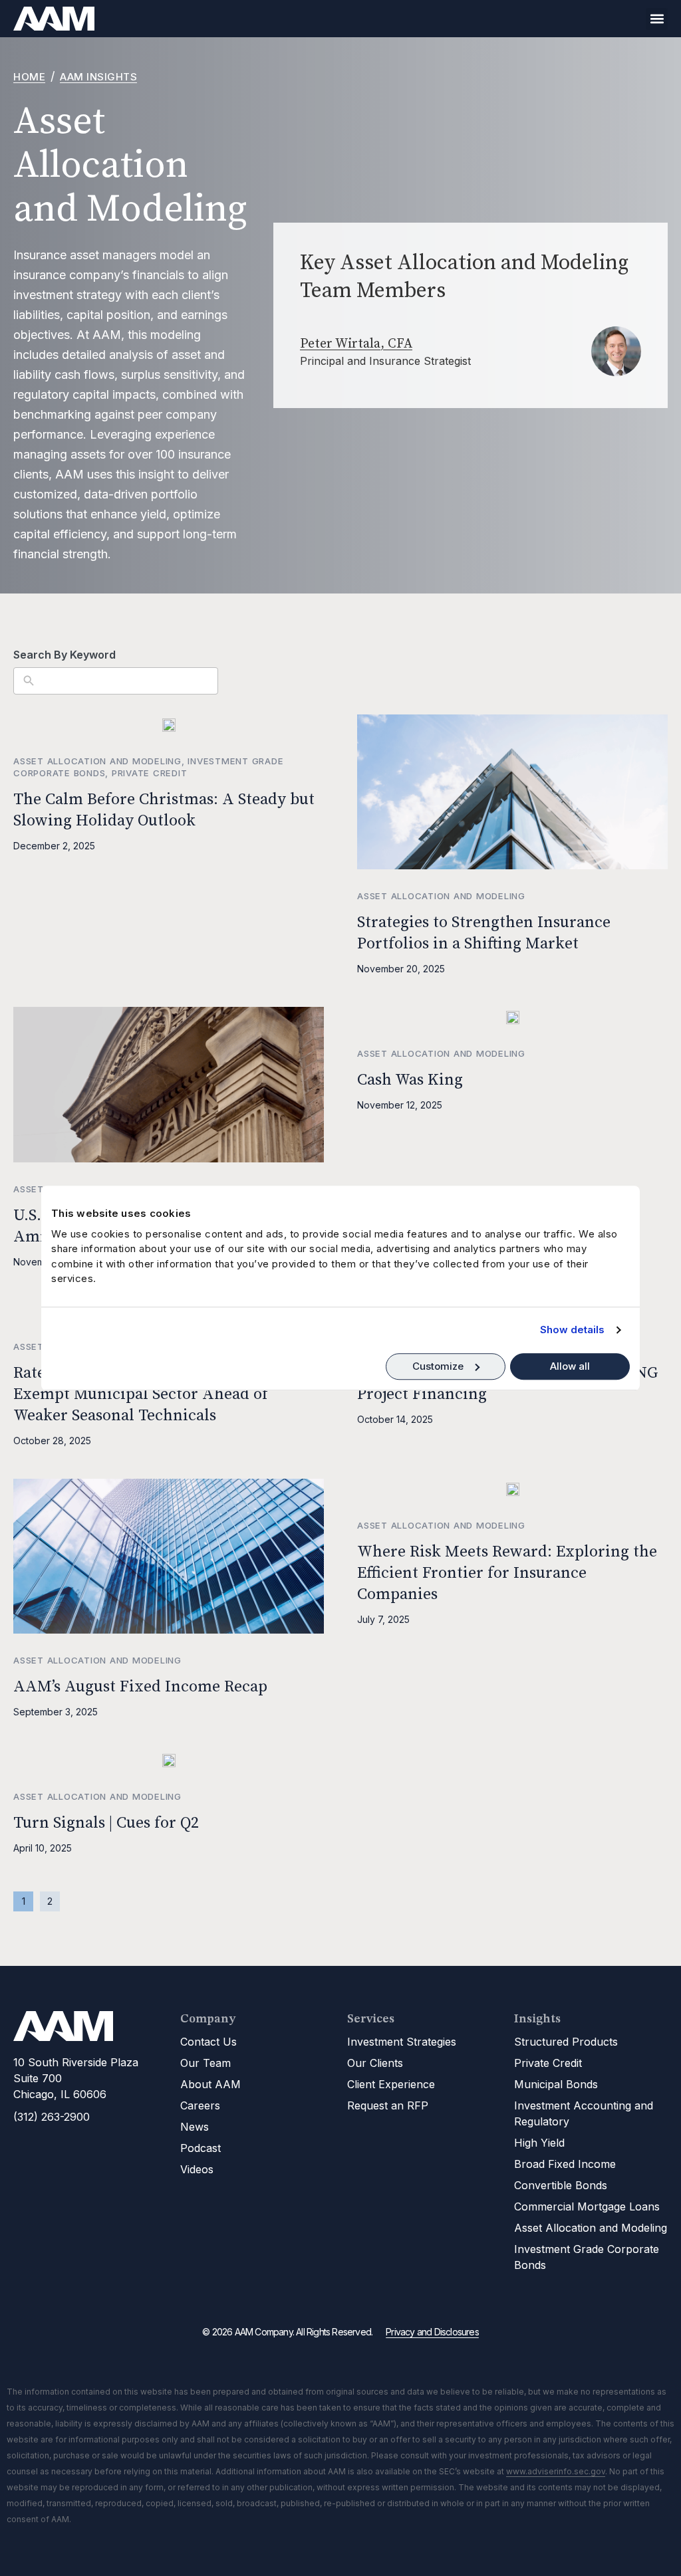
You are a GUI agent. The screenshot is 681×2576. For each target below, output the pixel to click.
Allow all (570, 1366)
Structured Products (566, 2042)
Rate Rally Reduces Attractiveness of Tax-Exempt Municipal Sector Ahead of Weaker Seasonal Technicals (164, 1394)
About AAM (210, 2084)
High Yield (539, 2143)
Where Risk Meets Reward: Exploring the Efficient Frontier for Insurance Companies (507, 1573)
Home (29, 77)
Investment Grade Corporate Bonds (587, 2257)
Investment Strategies (402, 2042)
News (195, 2127)
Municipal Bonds (556, 2084)
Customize (438, 1366)
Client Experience (391, 2084)
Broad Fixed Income (565, 2164)
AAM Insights (98, 77)
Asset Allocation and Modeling (97, 761)
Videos (197, 2169)
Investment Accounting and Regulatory (584, 2113)
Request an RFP (388, 2105)
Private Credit (150, 773)
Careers (200, 2105)
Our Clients (375, 2063)
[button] (657, 19)
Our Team (205, 2063)
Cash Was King (410, 1080)
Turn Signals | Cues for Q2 (106, 1823)
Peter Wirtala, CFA (356, 344)
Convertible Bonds (561, 2185)
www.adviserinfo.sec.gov (556, 2471)
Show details (572, 1330)
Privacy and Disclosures (432, 2332)
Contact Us (208, 2042)
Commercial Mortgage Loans (587, 2206)
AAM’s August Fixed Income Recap (140, 1687)
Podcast (201, 2148)
